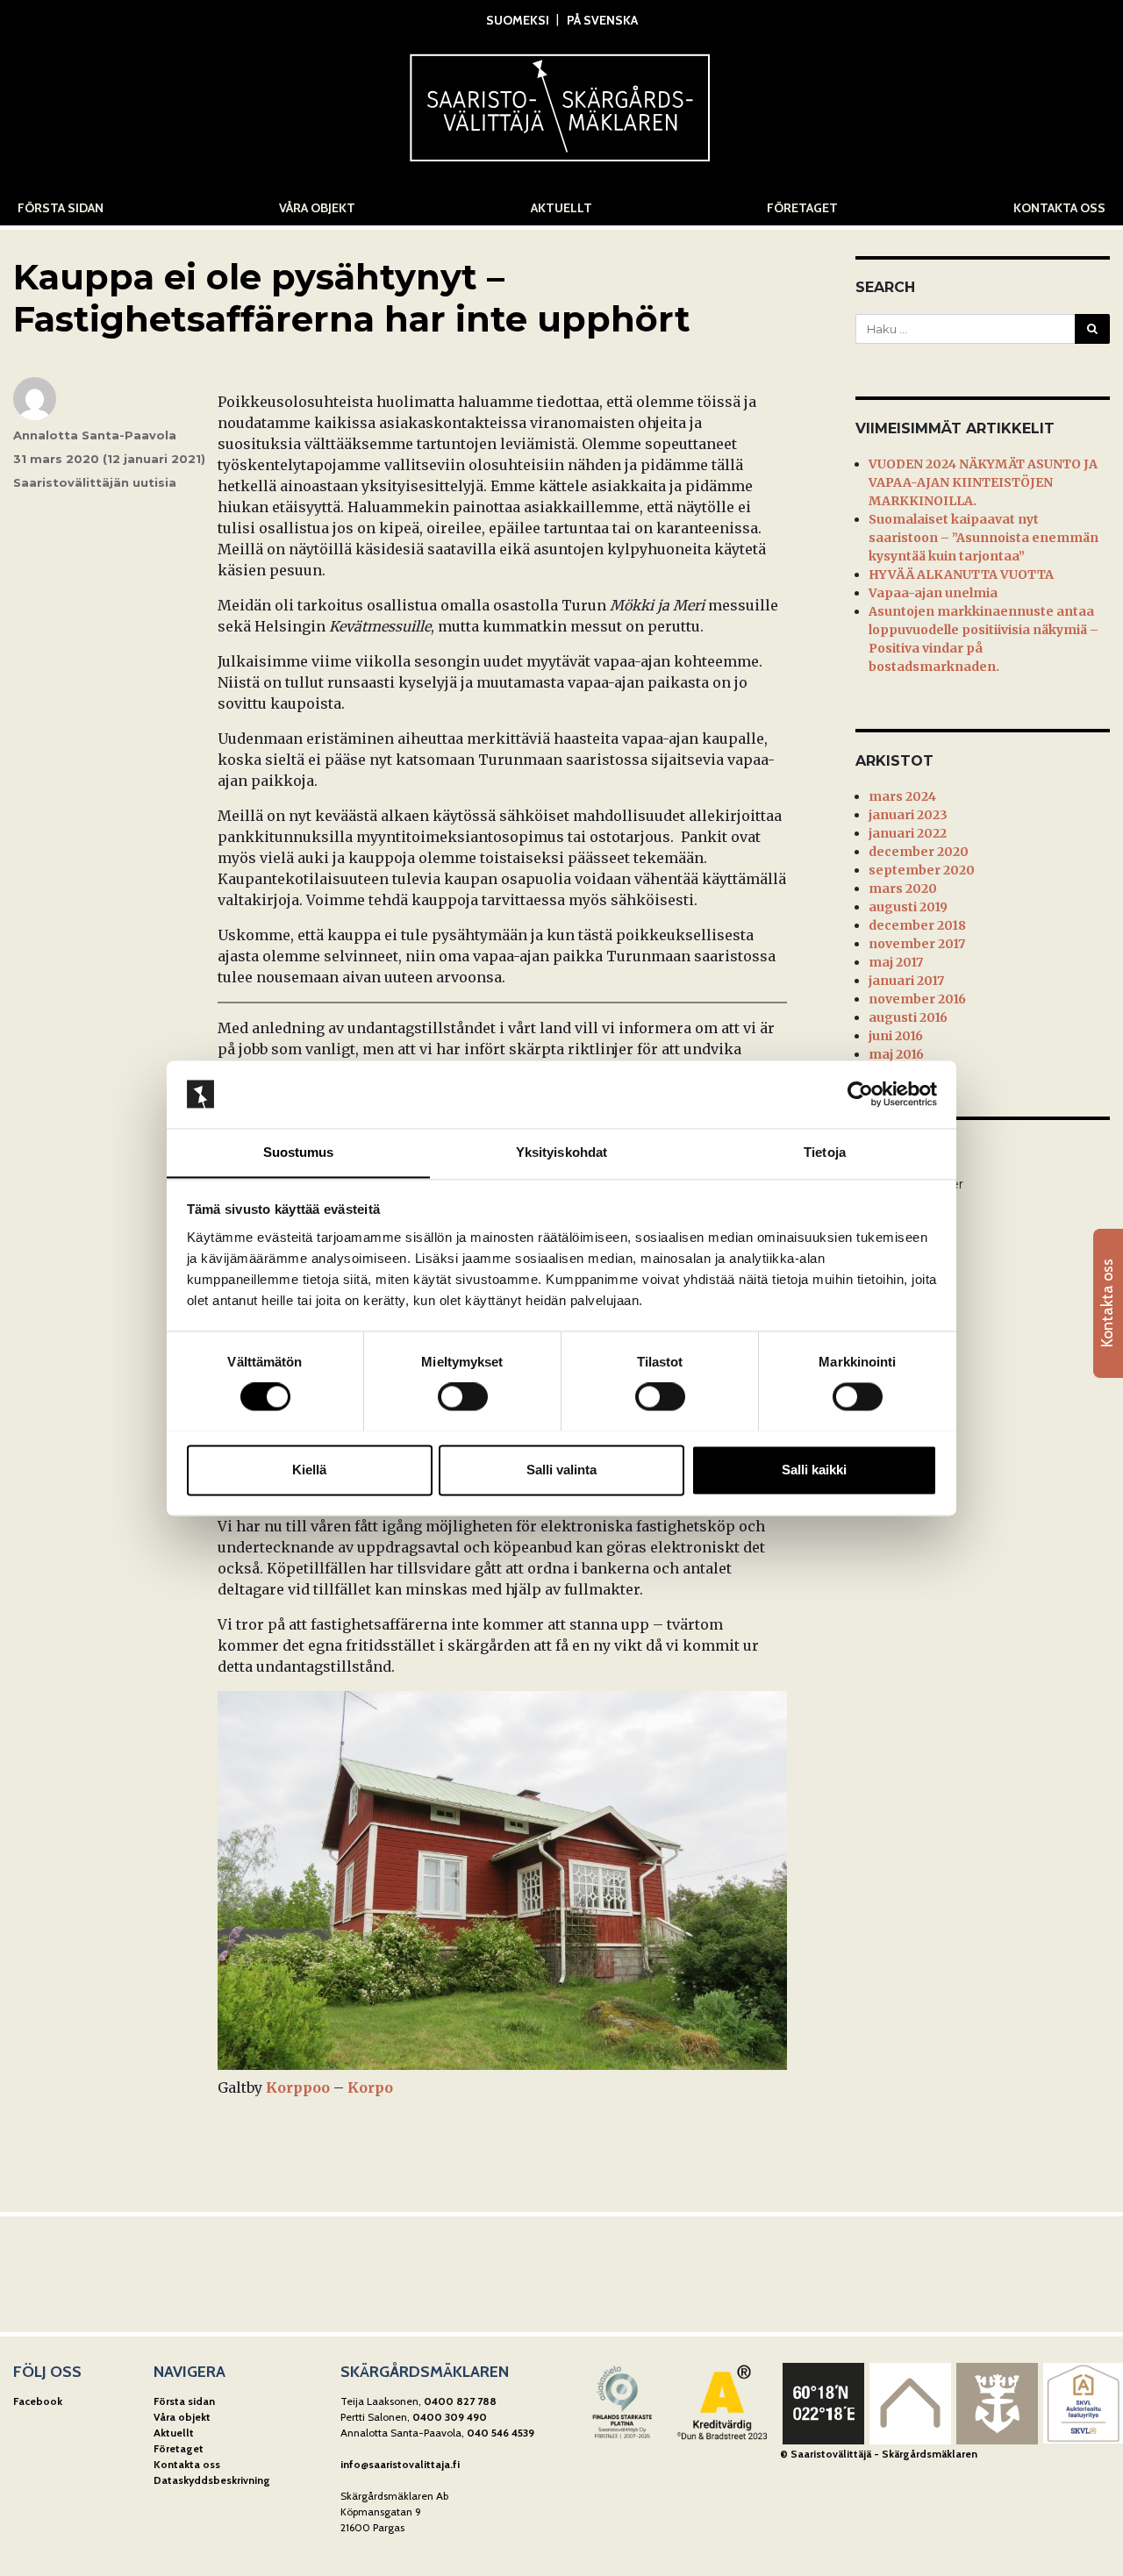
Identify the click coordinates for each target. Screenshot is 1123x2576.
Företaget (802, 208)
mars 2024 (902, 796)
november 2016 (917, 999)
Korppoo (298, 2087)
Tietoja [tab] (825, 1152)
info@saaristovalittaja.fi (400, 2464)
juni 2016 (896, 1036)
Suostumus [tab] (299, 1152)
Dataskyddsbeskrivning (212, 2480)
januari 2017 (906, 981)
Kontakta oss (1059, 208)
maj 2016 (896, 1054)
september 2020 (922, 870)
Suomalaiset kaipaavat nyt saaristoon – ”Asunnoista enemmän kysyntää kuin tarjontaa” (984, 538)
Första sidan (61, 208)
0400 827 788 (460, 2401)
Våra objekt (317, 208)
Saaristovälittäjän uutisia (95, 482)
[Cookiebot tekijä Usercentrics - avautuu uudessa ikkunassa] (860, 1094)
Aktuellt (561, 208)
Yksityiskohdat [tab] (561, 1152)
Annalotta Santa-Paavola (95, 435)
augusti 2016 (908, 1017)
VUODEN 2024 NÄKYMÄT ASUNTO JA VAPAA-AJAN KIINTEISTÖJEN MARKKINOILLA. (983, 482)
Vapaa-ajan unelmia (933, 593)
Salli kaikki (814, 1470)
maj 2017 (896, 962)
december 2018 (917, 925)
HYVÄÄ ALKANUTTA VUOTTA (961, 574)
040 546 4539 (501, 2433)
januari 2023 (908, 815)
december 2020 (919, 852)
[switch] (463, 1396)
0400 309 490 (450, 2417)
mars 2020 (903, 888)
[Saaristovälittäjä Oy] (561, 103)
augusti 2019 (908, 907)
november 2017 (917, 944)
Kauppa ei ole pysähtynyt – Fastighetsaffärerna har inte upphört (352, 298)
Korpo (370, 2087)
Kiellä (309, 1470)
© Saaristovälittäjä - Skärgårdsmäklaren (879, 2454)
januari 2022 (908, 833)
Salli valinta (561, 1470)
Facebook (38, 2401)
